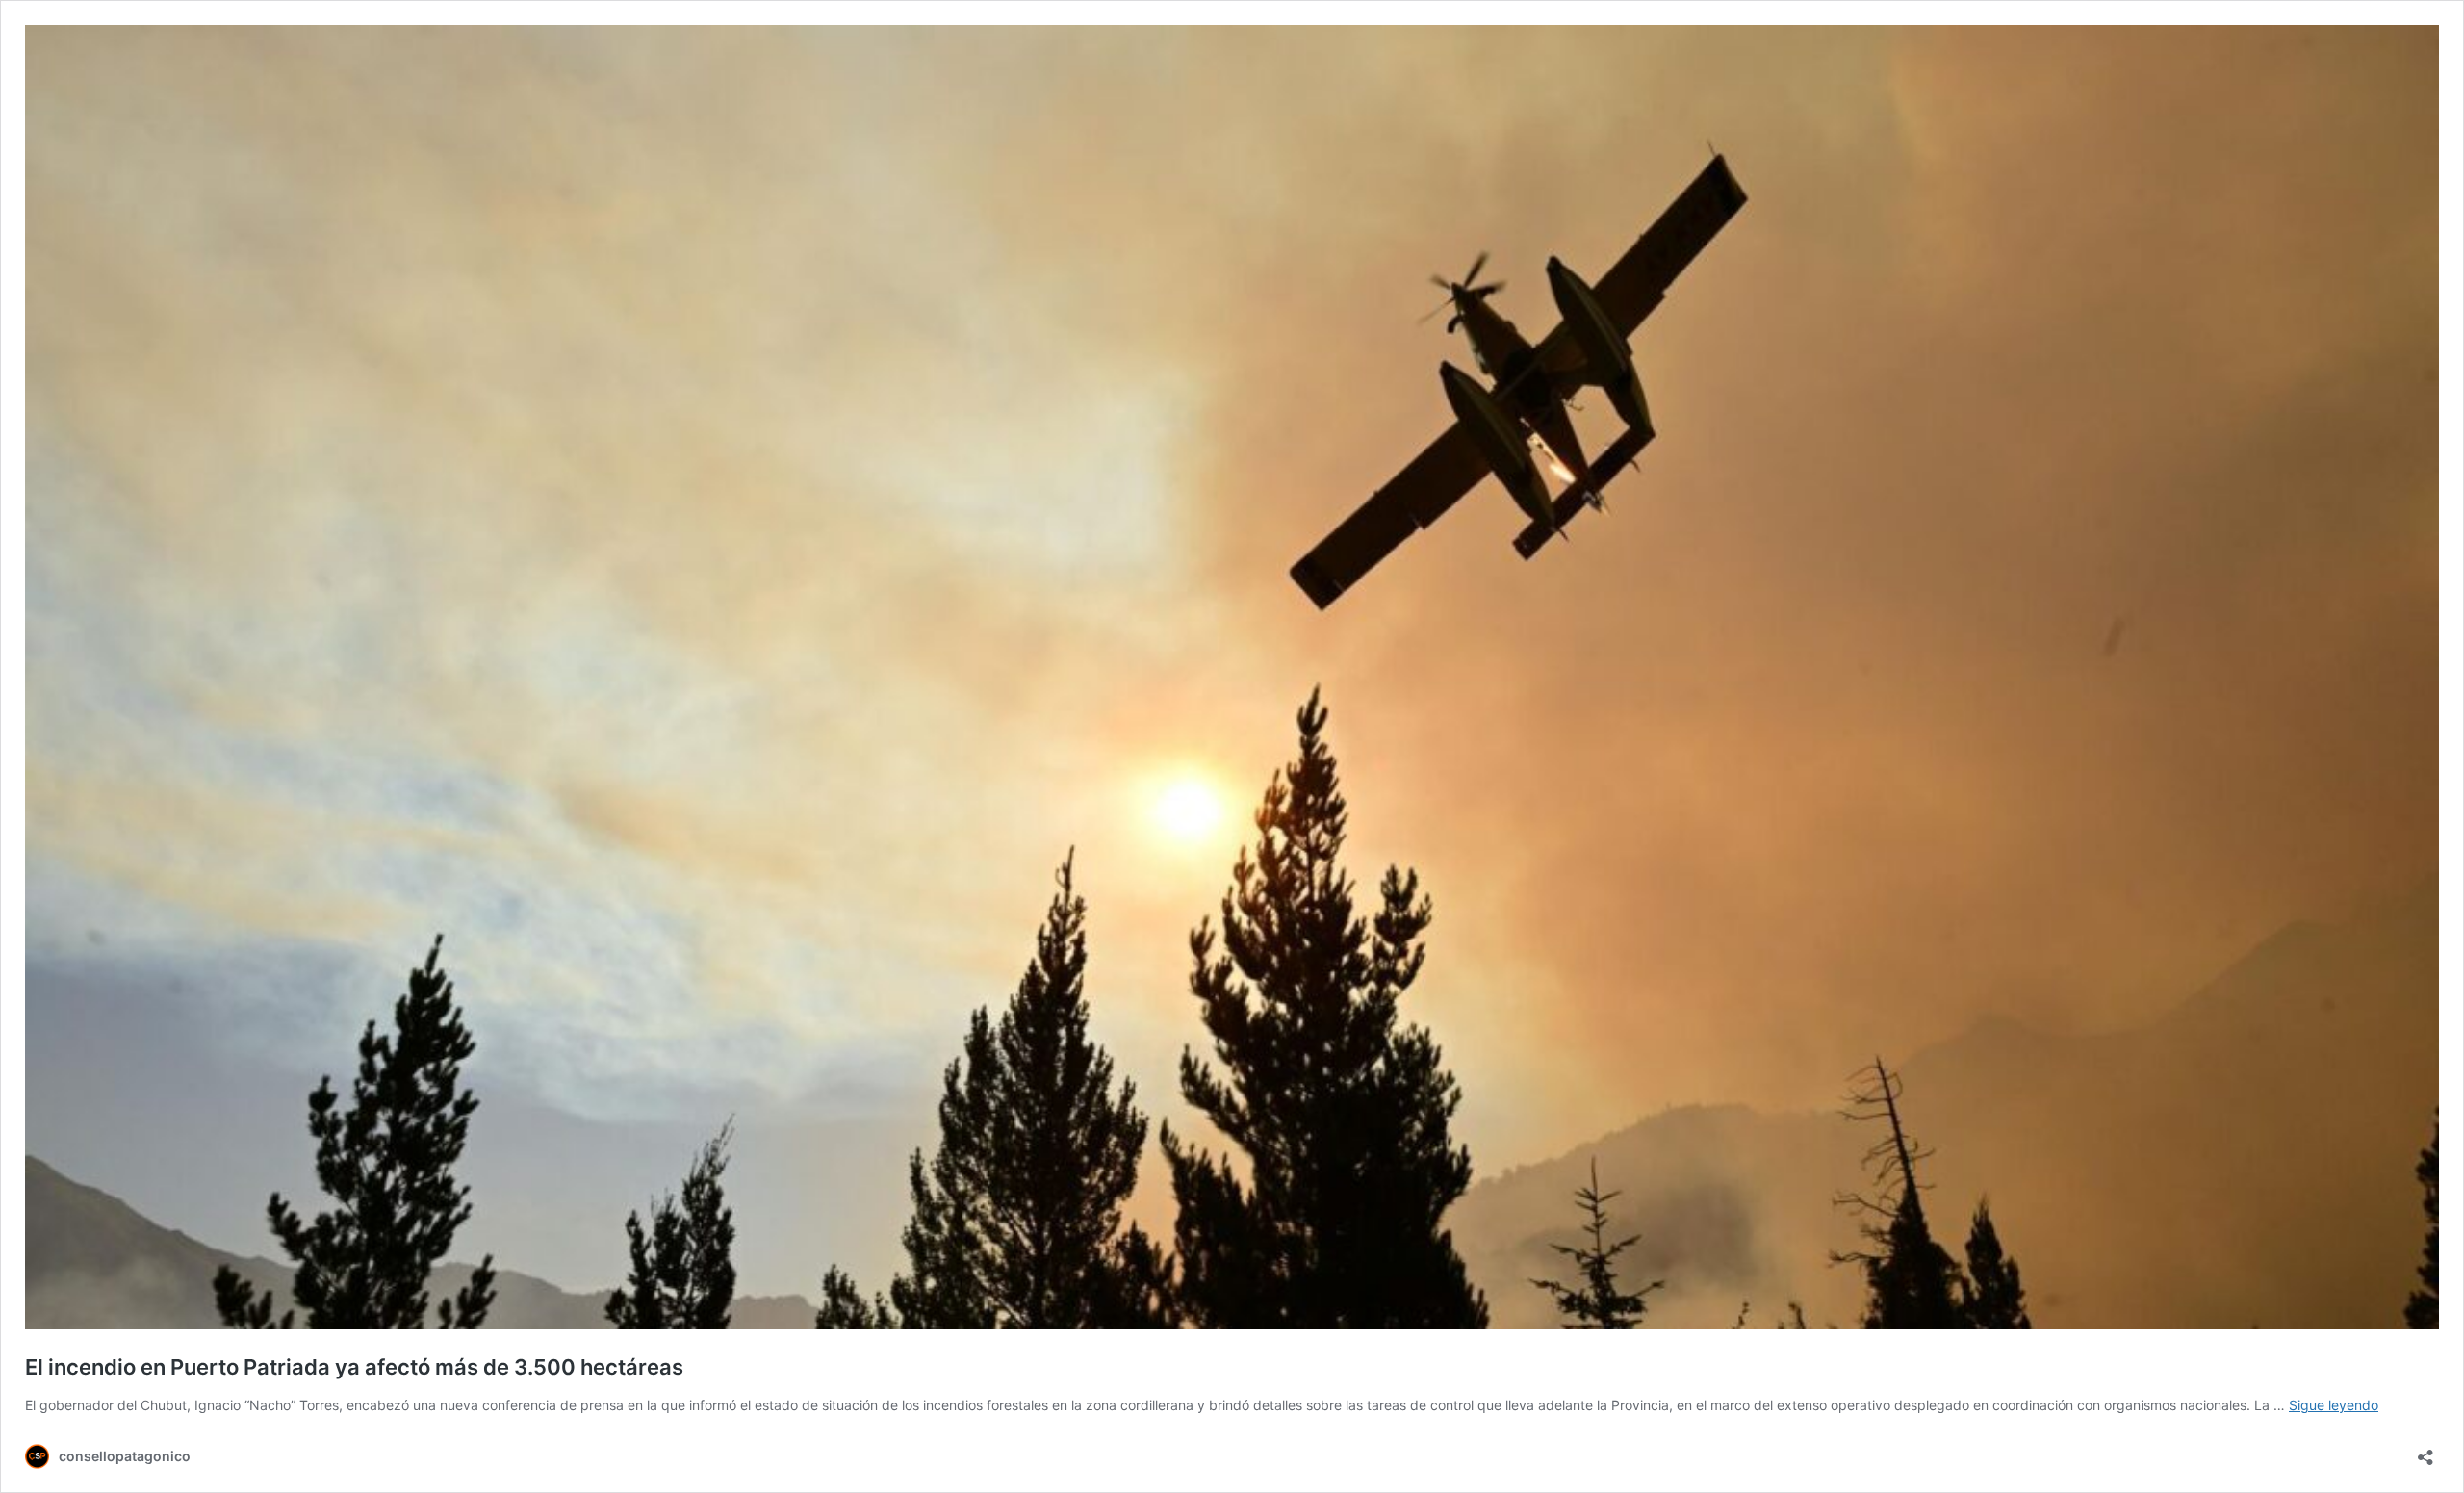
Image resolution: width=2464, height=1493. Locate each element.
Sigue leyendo (2334, 1405)
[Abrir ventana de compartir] (2425, 1451)
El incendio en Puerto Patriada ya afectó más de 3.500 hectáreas (354, 1367)
